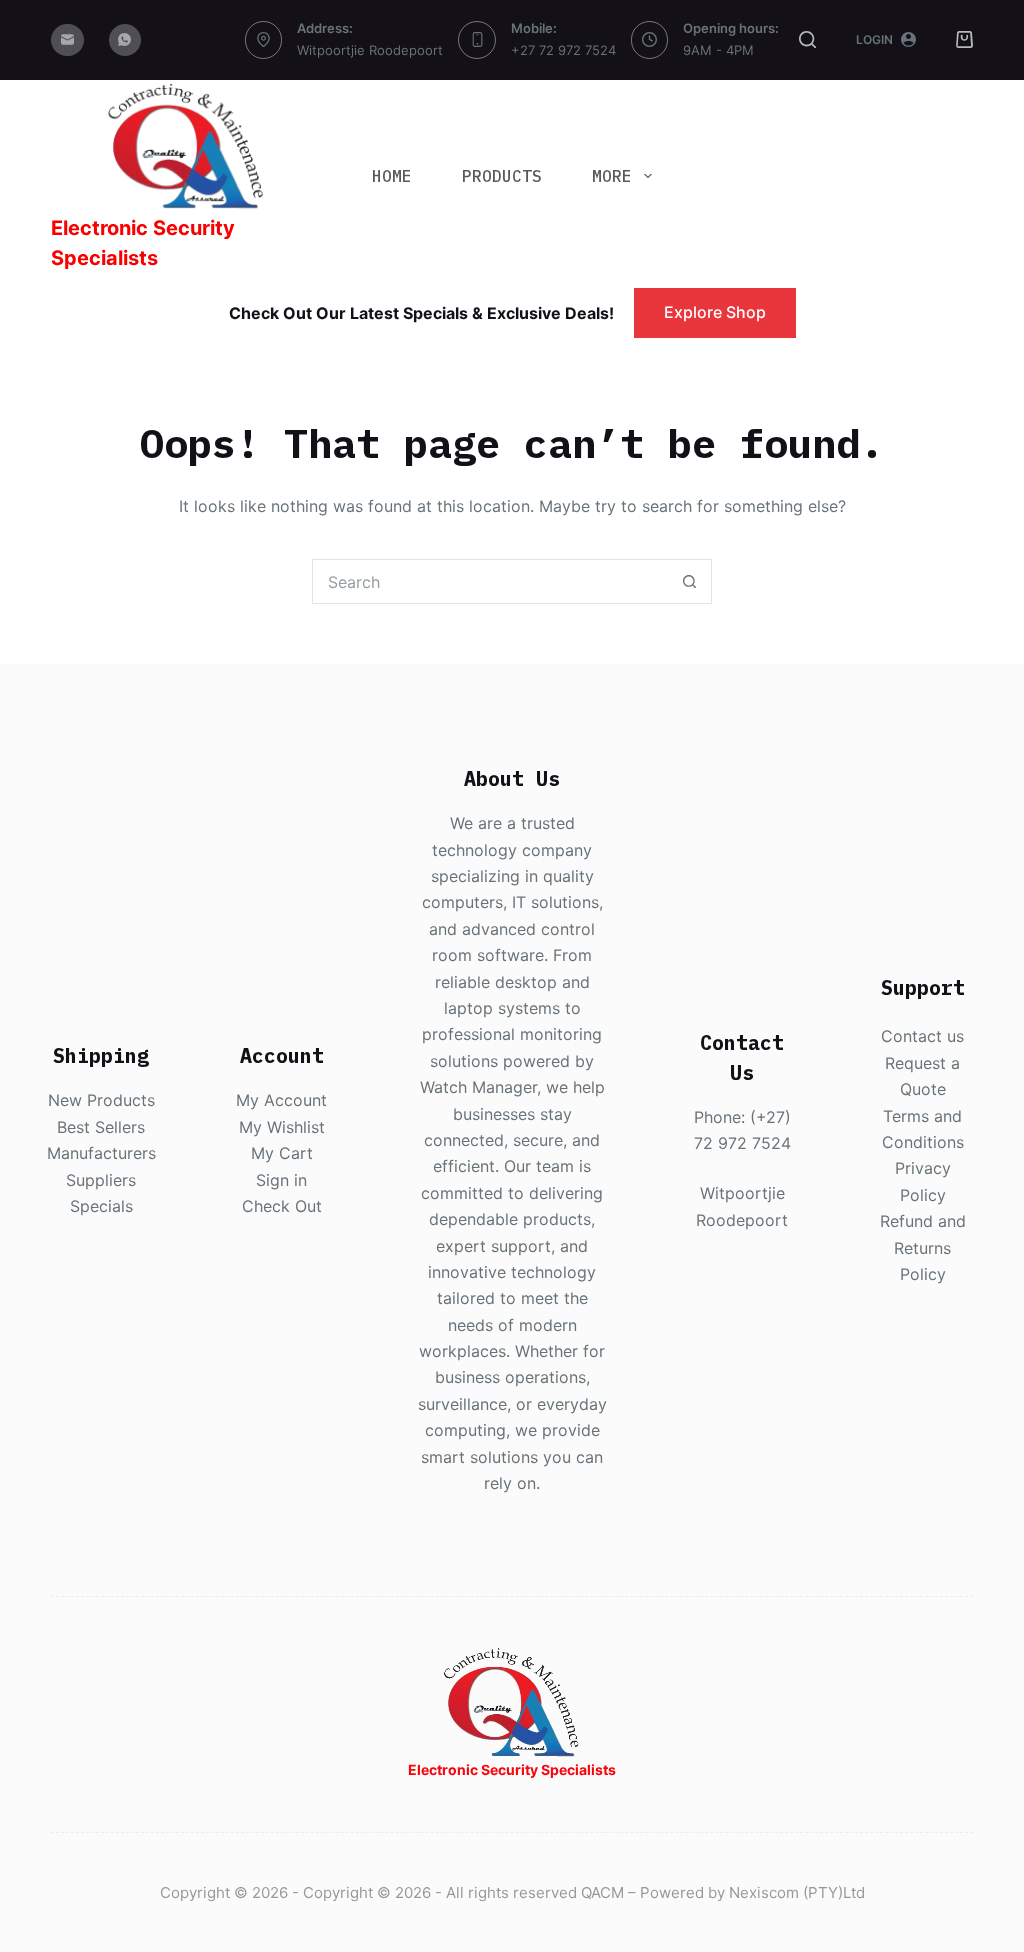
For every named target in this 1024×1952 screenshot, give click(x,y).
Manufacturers (101, 1153)
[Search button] (689, 581)
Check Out (282, 1206)
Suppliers (101, 1180)
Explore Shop (715, 312)
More (612, 176)
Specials (101, 1206)
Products (502, 176)
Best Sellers (101, 1127)
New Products (101, 1100)
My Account (281, 1100)
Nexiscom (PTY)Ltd (797, 1892)
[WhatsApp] (125, 40)
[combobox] (490, 581)
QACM (602, 1892)
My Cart (282, 1153)
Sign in (281, 1180)
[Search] (807, 39)
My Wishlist (282, 1127)
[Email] (67, 40)
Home (392, 176)
